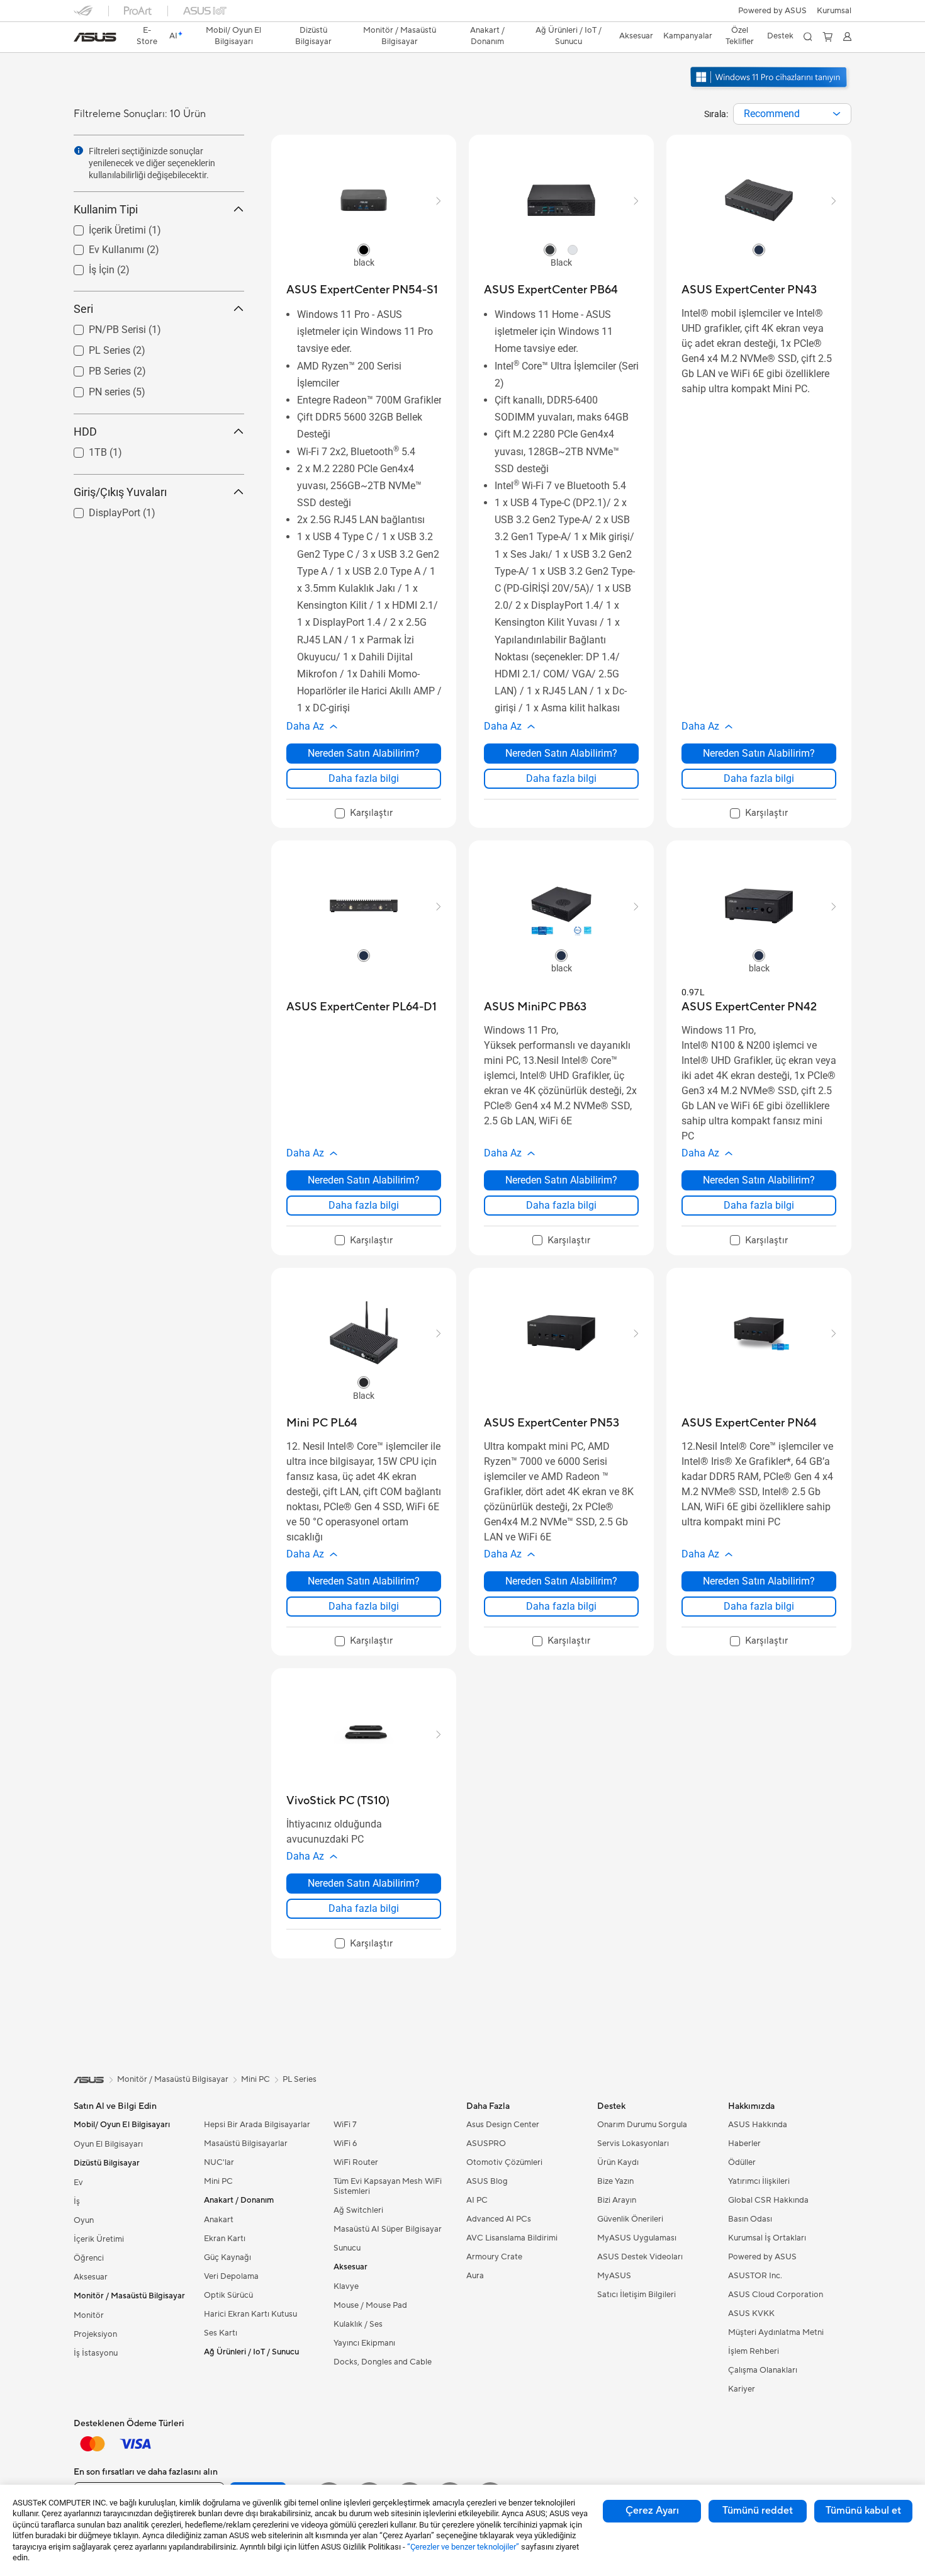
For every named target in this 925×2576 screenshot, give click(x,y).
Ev (78, 2183)
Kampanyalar (688, 36)
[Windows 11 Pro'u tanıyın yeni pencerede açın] (770, 89)
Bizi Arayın (617, 2200)
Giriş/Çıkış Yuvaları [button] (120, 492)
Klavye (346, 2286)
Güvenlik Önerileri (630, 2219)
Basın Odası (750, 2219)
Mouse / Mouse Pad (370, 2305)
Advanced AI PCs (499, 2219)
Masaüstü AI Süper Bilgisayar (388, 2229)
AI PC (477, 2200)
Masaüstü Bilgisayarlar (246, 2144)
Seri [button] (83, 309)
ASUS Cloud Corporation (776, 2295)
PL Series (94, 347)
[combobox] (792, 114)
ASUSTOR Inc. (755, 2276)
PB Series (95, 368)
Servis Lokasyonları (633, 2144)
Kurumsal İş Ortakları (767, 2238)
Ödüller (742, 2162)
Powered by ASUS (772, 11)
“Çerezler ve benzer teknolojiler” (463, 2547)
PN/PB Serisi (102, 326)
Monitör (89, 2315)
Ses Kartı (221, 2333)
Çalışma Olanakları (763, 2370)
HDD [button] (85, 432)
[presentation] (837, 114)
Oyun (84, 2220)
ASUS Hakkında (758, 2125)
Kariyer (742, 2389)
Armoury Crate (494, 2257)
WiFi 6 (345, 2144)
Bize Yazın (615, 2181)
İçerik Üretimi (102, 227)
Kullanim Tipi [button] (106, 209)
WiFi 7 (345, 2125)
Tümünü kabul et (863, 2511)
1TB (83, 449)
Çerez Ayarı (652, 2511)
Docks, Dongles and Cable (383, 2362)
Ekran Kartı (225, 2239)
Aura (475, 2276)
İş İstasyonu (96, 2353)
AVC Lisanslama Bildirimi (512, 2238)
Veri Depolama (231, 2276)
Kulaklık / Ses (358, 2324)
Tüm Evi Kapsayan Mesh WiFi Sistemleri (388, 2186)
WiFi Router (356, 2162)
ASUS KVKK (751, 2313)
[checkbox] (364, 814)
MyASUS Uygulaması (637, 2238)
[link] (95, 37)
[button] (834, 11)
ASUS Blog (487, 2181)
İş (77, 2201)
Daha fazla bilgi (364, 778)
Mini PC (218, 2181)
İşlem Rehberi (754, 2351)
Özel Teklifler (740, 36)
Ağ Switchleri (358, 2210)
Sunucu (347, 2248)
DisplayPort (99, 510)
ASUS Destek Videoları (640, 2257)
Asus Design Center (503, 2125)
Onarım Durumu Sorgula (642, 2125)
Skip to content (81, 39)
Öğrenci (89, 2258)
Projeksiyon (95, 2334)
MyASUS (614, 2276)
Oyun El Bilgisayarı (108, 2144)
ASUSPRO (486, 2144)
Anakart (219, 2220)
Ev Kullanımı (101, 246)
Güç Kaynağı (227, 2257)
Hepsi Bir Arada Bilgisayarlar (257, 2125)
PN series (94, 389)
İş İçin (87, 267)
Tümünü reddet (758, 2511)
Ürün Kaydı (618, 2162)
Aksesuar (91, 2277)
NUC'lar (219, 2162)
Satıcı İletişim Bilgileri (636, 2295)
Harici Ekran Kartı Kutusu (250, 2314)
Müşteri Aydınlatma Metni (776, 2332)
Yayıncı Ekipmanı (364, 2343)
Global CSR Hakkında (768, 2200)
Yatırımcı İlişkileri (759, 2181)
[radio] (364, 249)
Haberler (744, 2144)
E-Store (147, 36)
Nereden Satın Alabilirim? (364, 753)
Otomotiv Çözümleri (504, 2162)
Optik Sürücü (228, 2295)
